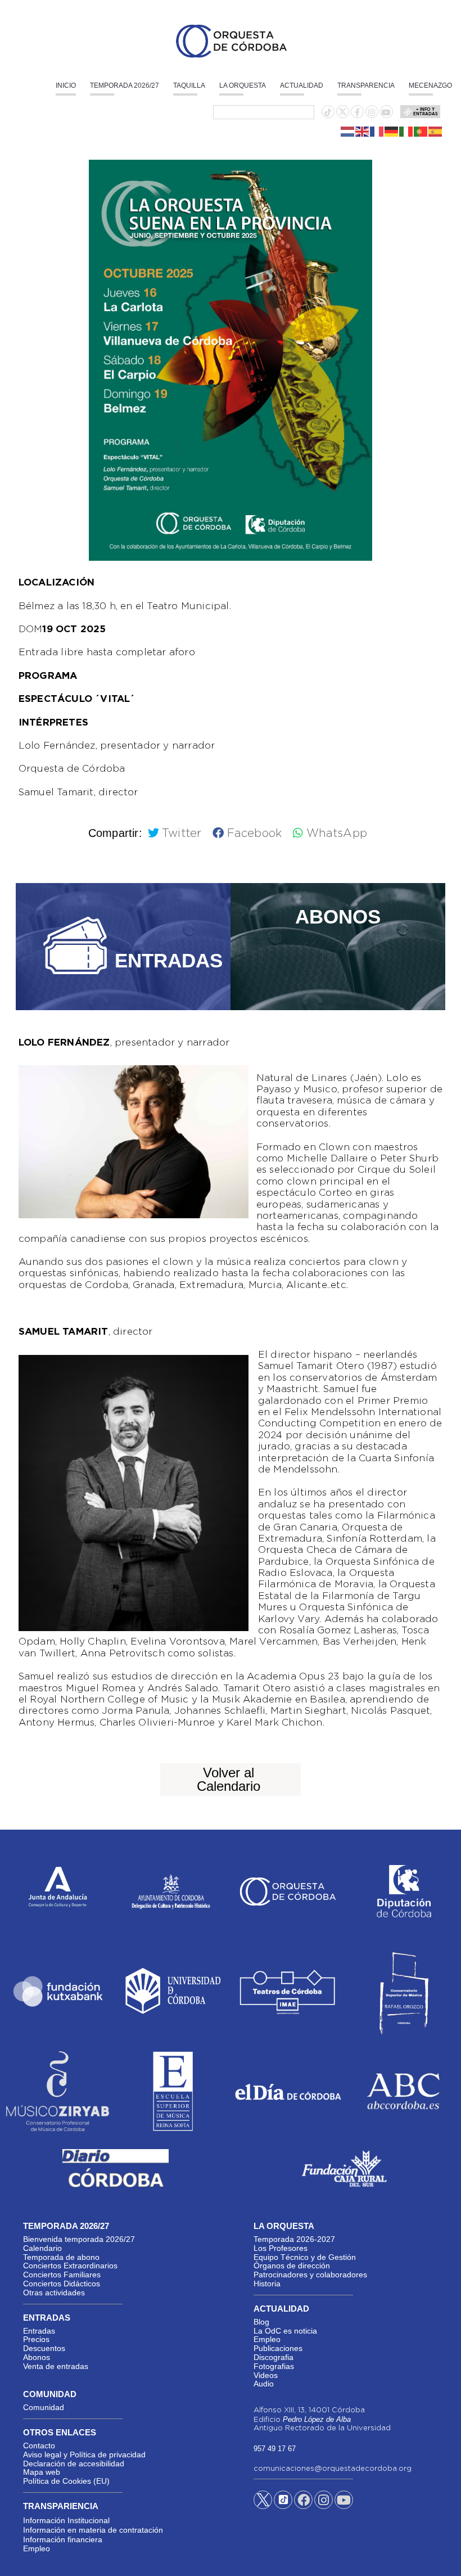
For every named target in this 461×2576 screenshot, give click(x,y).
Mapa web (42, 2472)
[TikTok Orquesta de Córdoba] (283, 2504)
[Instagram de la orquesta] (372, 112)
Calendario (42, 2248)
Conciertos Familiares (62, 2275)
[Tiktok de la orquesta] (328, 112)
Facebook (254, 834)
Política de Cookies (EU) (66, 2481)
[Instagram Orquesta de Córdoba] (324, 2502)
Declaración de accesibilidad (74, 2464)
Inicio (66, 85)
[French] (377, 130)
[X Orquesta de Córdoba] (263, 2504)
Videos (266, 2375)
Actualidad (302, 85)
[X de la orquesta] (343, 115)
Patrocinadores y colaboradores (310, 2275)
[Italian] (406, 130)
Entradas (39, 2331)
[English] (363, 130)
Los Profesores (281, 2248)
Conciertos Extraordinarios (70, 2266)
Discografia (274, 2357)
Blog (261, 2322)
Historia (267, 2284)
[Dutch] (348, 130)
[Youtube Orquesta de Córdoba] (344, 2502)
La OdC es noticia (285, 2331)
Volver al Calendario (229, 1779)
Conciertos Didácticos (62, 2284)
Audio (264, 2384)
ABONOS (338, 917)
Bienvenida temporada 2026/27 (79, 2239)
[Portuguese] (421, 130)
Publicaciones (278, 2348)
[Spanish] (436, 130)
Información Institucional (66, 2520)
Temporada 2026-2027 (294, 2239)
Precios (36, 2339)
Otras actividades (54, 2293)
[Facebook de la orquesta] (357, 112)
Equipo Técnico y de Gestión (305, 2257)
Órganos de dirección (292, 2266)
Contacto (39, 2446)
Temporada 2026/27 (125, 85)
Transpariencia (61, 2506)
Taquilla (189, 85)
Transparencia (366, 85)
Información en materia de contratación (93, 2530)
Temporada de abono (61, 2257)
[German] (392, 130)
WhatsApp (337, 834)
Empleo (267, 2339)
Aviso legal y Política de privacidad (84, 2455)
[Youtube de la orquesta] (386, 112)
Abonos (37, 2357)
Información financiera (63, 2539)
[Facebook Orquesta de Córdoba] (304, 2502)
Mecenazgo (430, 85)
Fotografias (274, 2366)
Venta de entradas (56, 2366)
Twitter (182, 834)
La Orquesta (243, 85)
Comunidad (44, 2407)
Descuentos (44, 2348)
